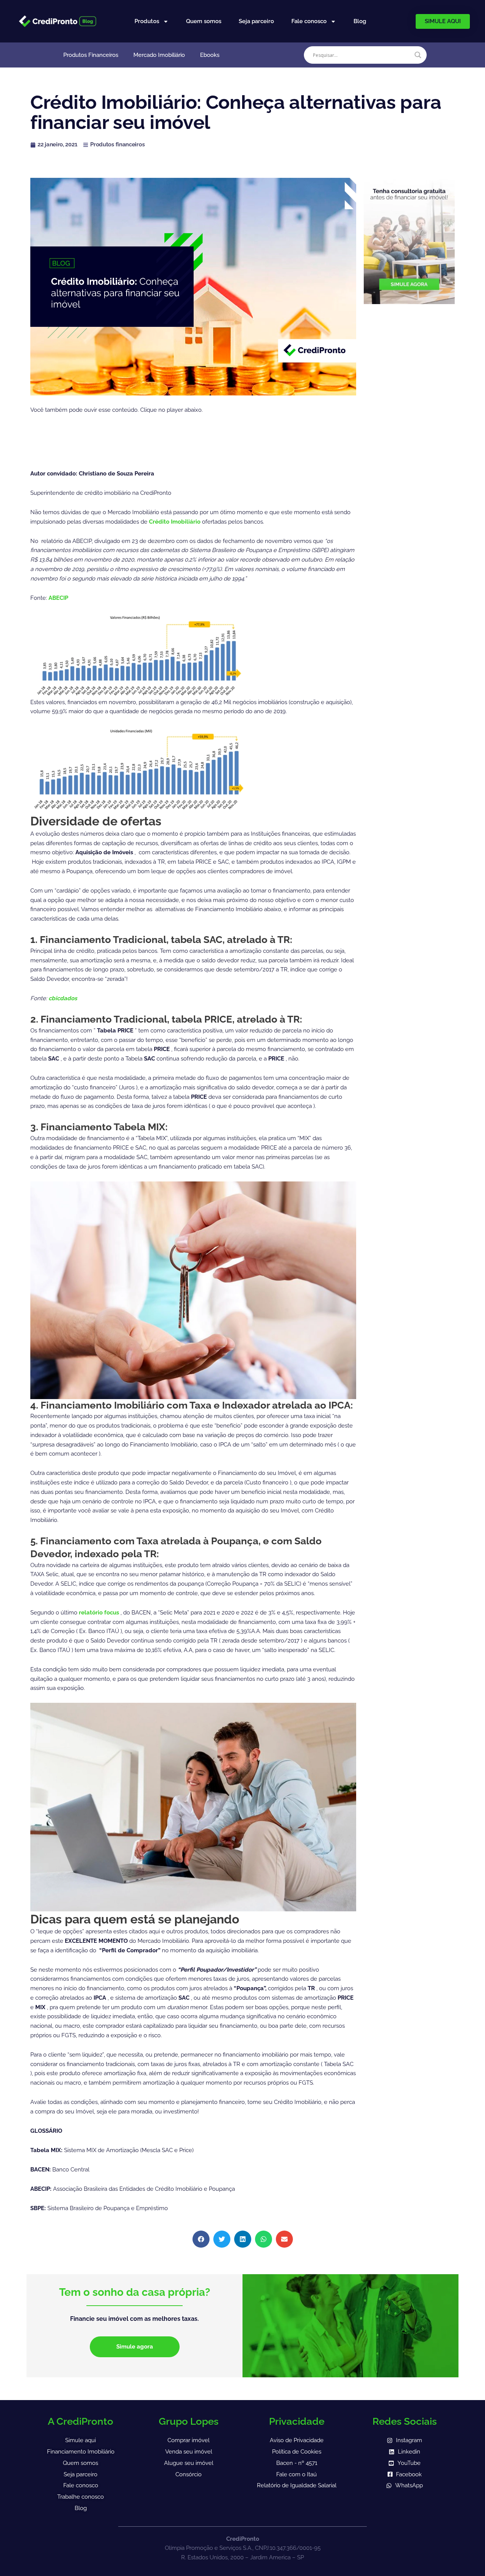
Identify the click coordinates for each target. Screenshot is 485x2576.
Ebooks (210, 55)
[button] (201, 2239)
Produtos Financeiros (91, 55)
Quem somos (204, 21)
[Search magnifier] (418, 55)
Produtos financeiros (117, 144)
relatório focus (100, 1613)
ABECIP (58, 598)
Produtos (147, 21)
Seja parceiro (256, 21)
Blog (360, 21)
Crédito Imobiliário (175, 522)
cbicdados (63, 998)
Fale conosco (309, 21)
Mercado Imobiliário (159, 55)
